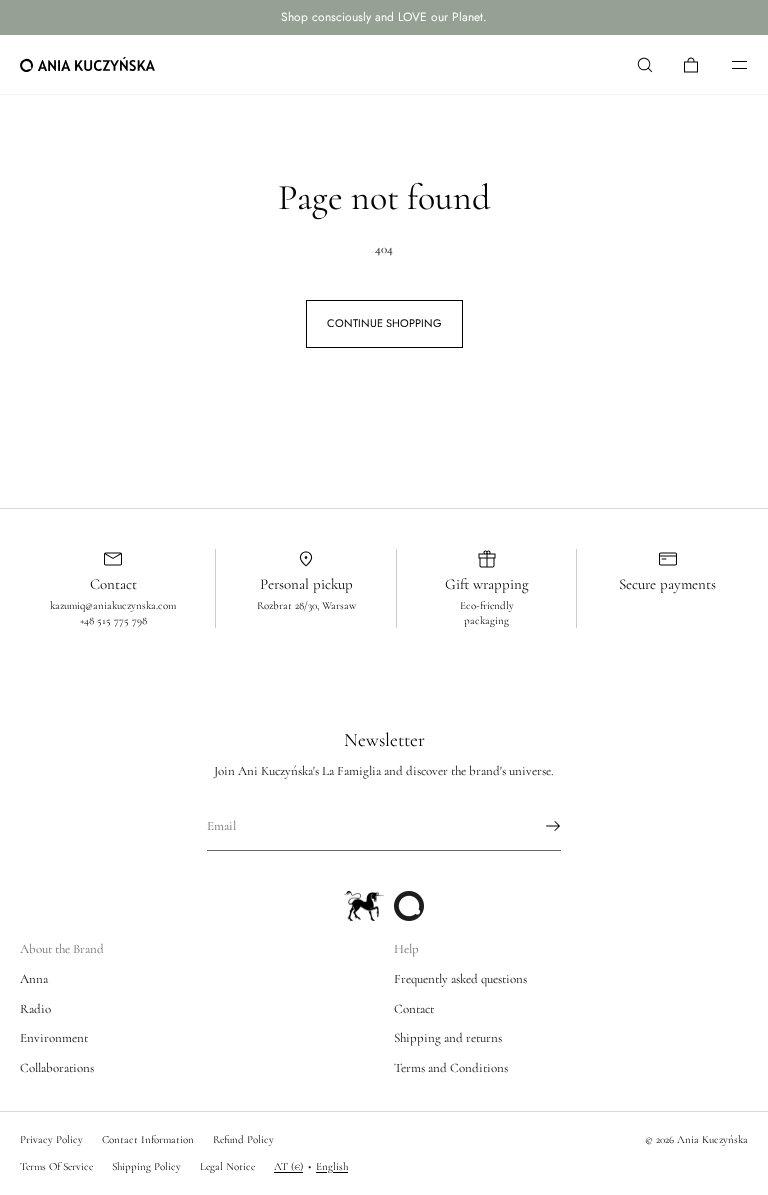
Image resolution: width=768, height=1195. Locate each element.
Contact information (148, 1139)
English (332, 1166)
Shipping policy (146, 1166)
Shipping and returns (448, 1038)
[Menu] (726, 64)
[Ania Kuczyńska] (87, 65)
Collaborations (57, 1068)
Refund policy (243, 1139)
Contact (414, 1009)
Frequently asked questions (460, 979)
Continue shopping (384, 323)
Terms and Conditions (451, 1068)
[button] (645, 64)
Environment (54, 1038)
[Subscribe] (536, 826)
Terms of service (56, 1166)
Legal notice (227, 1166)
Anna (34, 979)
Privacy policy (51, 1139)
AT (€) (288, 1166)
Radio (35, 1009)
